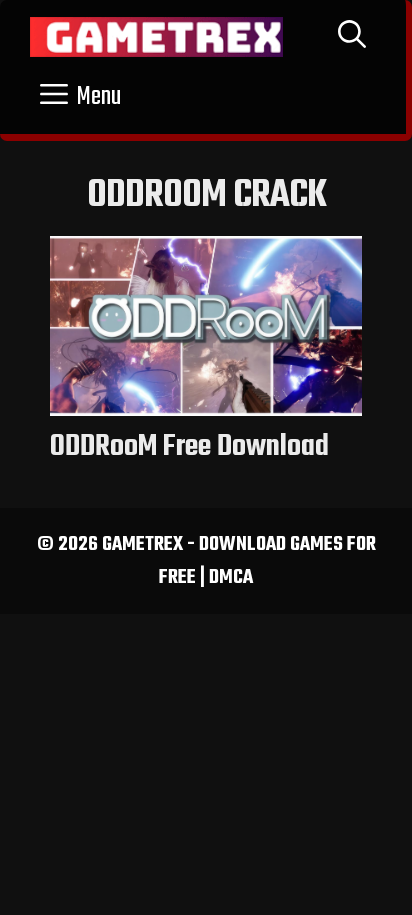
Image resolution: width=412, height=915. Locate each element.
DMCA (231, 577)
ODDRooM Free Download (189, 447)
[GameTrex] (156, 37)
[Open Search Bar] (352, 37)
